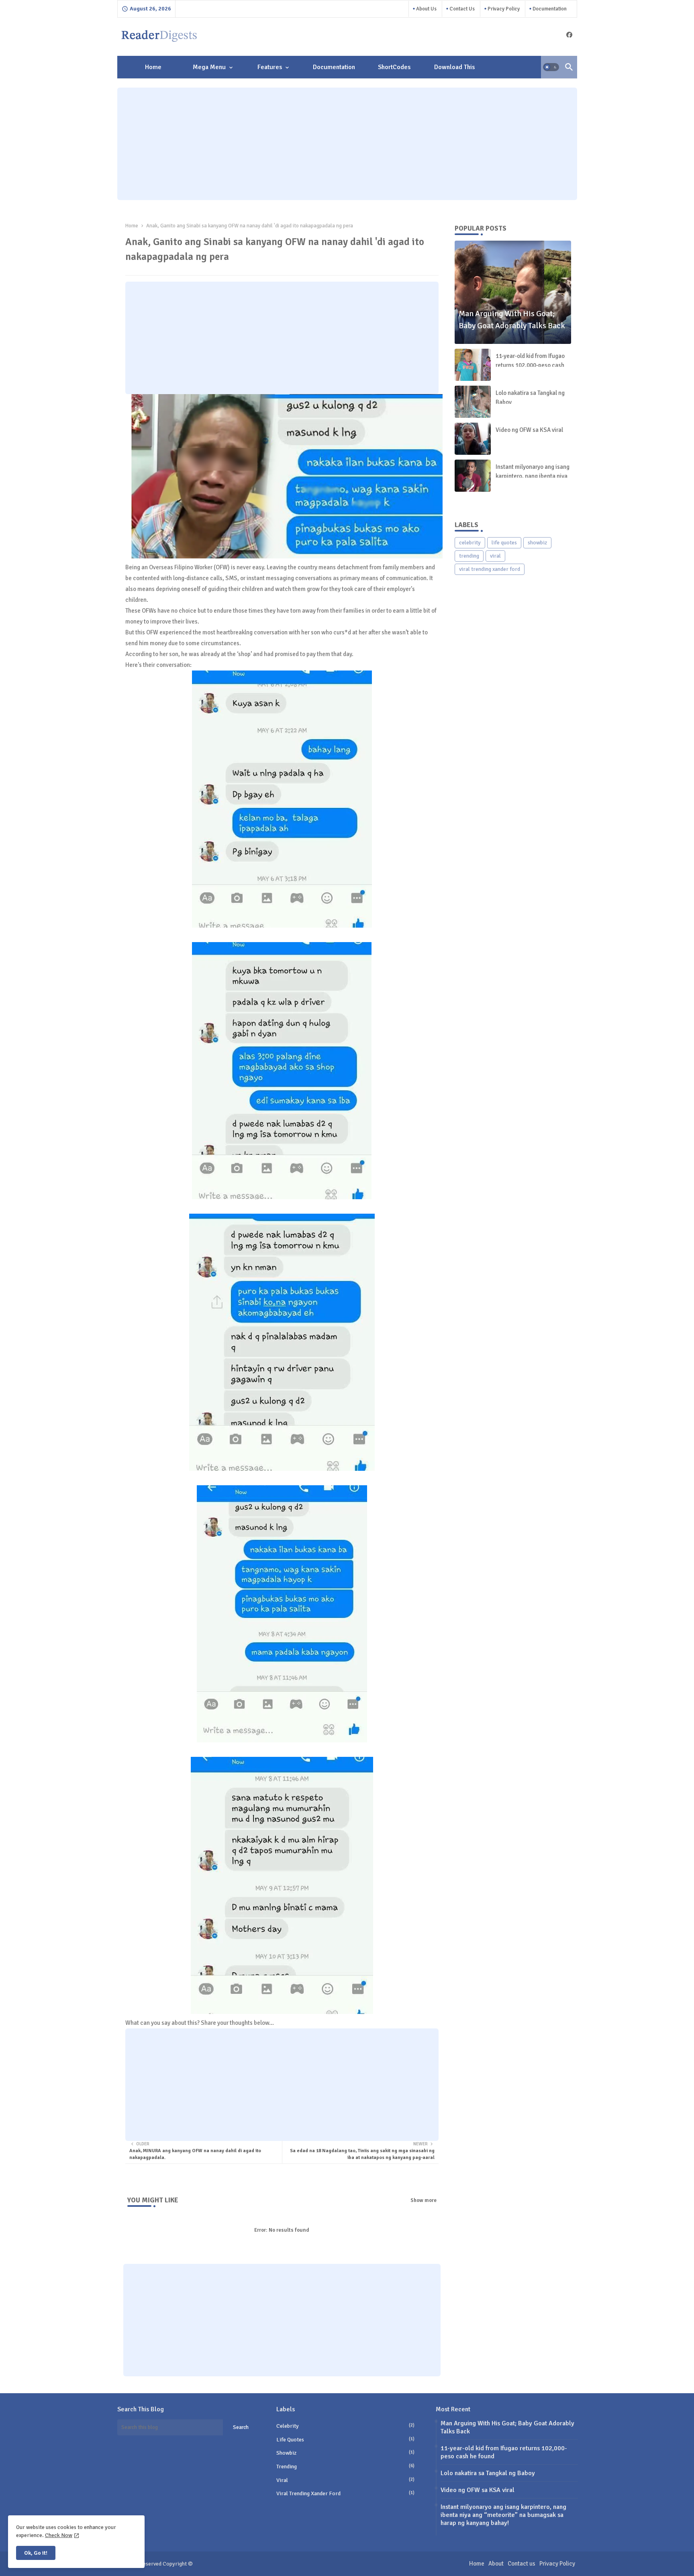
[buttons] (569, 35)
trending (469, 556)
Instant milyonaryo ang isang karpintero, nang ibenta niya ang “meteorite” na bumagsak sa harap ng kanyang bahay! (503, 2515)
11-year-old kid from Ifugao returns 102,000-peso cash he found (530, 365)
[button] (551, 67)
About (496, 2564)
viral (495, 556)
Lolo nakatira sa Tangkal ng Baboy (530, 398)
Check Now (59, 2535)
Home (153, 67)
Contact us (461, 9)
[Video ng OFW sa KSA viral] (473, 439)
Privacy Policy (503, 9)
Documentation (549, 9)
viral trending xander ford (490, 569)
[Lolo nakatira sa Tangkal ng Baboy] (473, 402)
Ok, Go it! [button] (36, 2553)
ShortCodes (394, 67)
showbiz (537, 543)
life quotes (504, 543)
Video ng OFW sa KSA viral (529, 430)
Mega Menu (209, 67)
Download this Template (454, 71)
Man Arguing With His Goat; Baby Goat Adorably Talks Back (507, 2427)
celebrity (470, 543)
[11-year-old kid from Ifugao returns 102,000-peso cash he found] (473, 365)
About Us (426, 9)
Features (270, 67)
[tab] (153, 67)
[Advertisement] (347, 144)
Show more (424, 2200)
